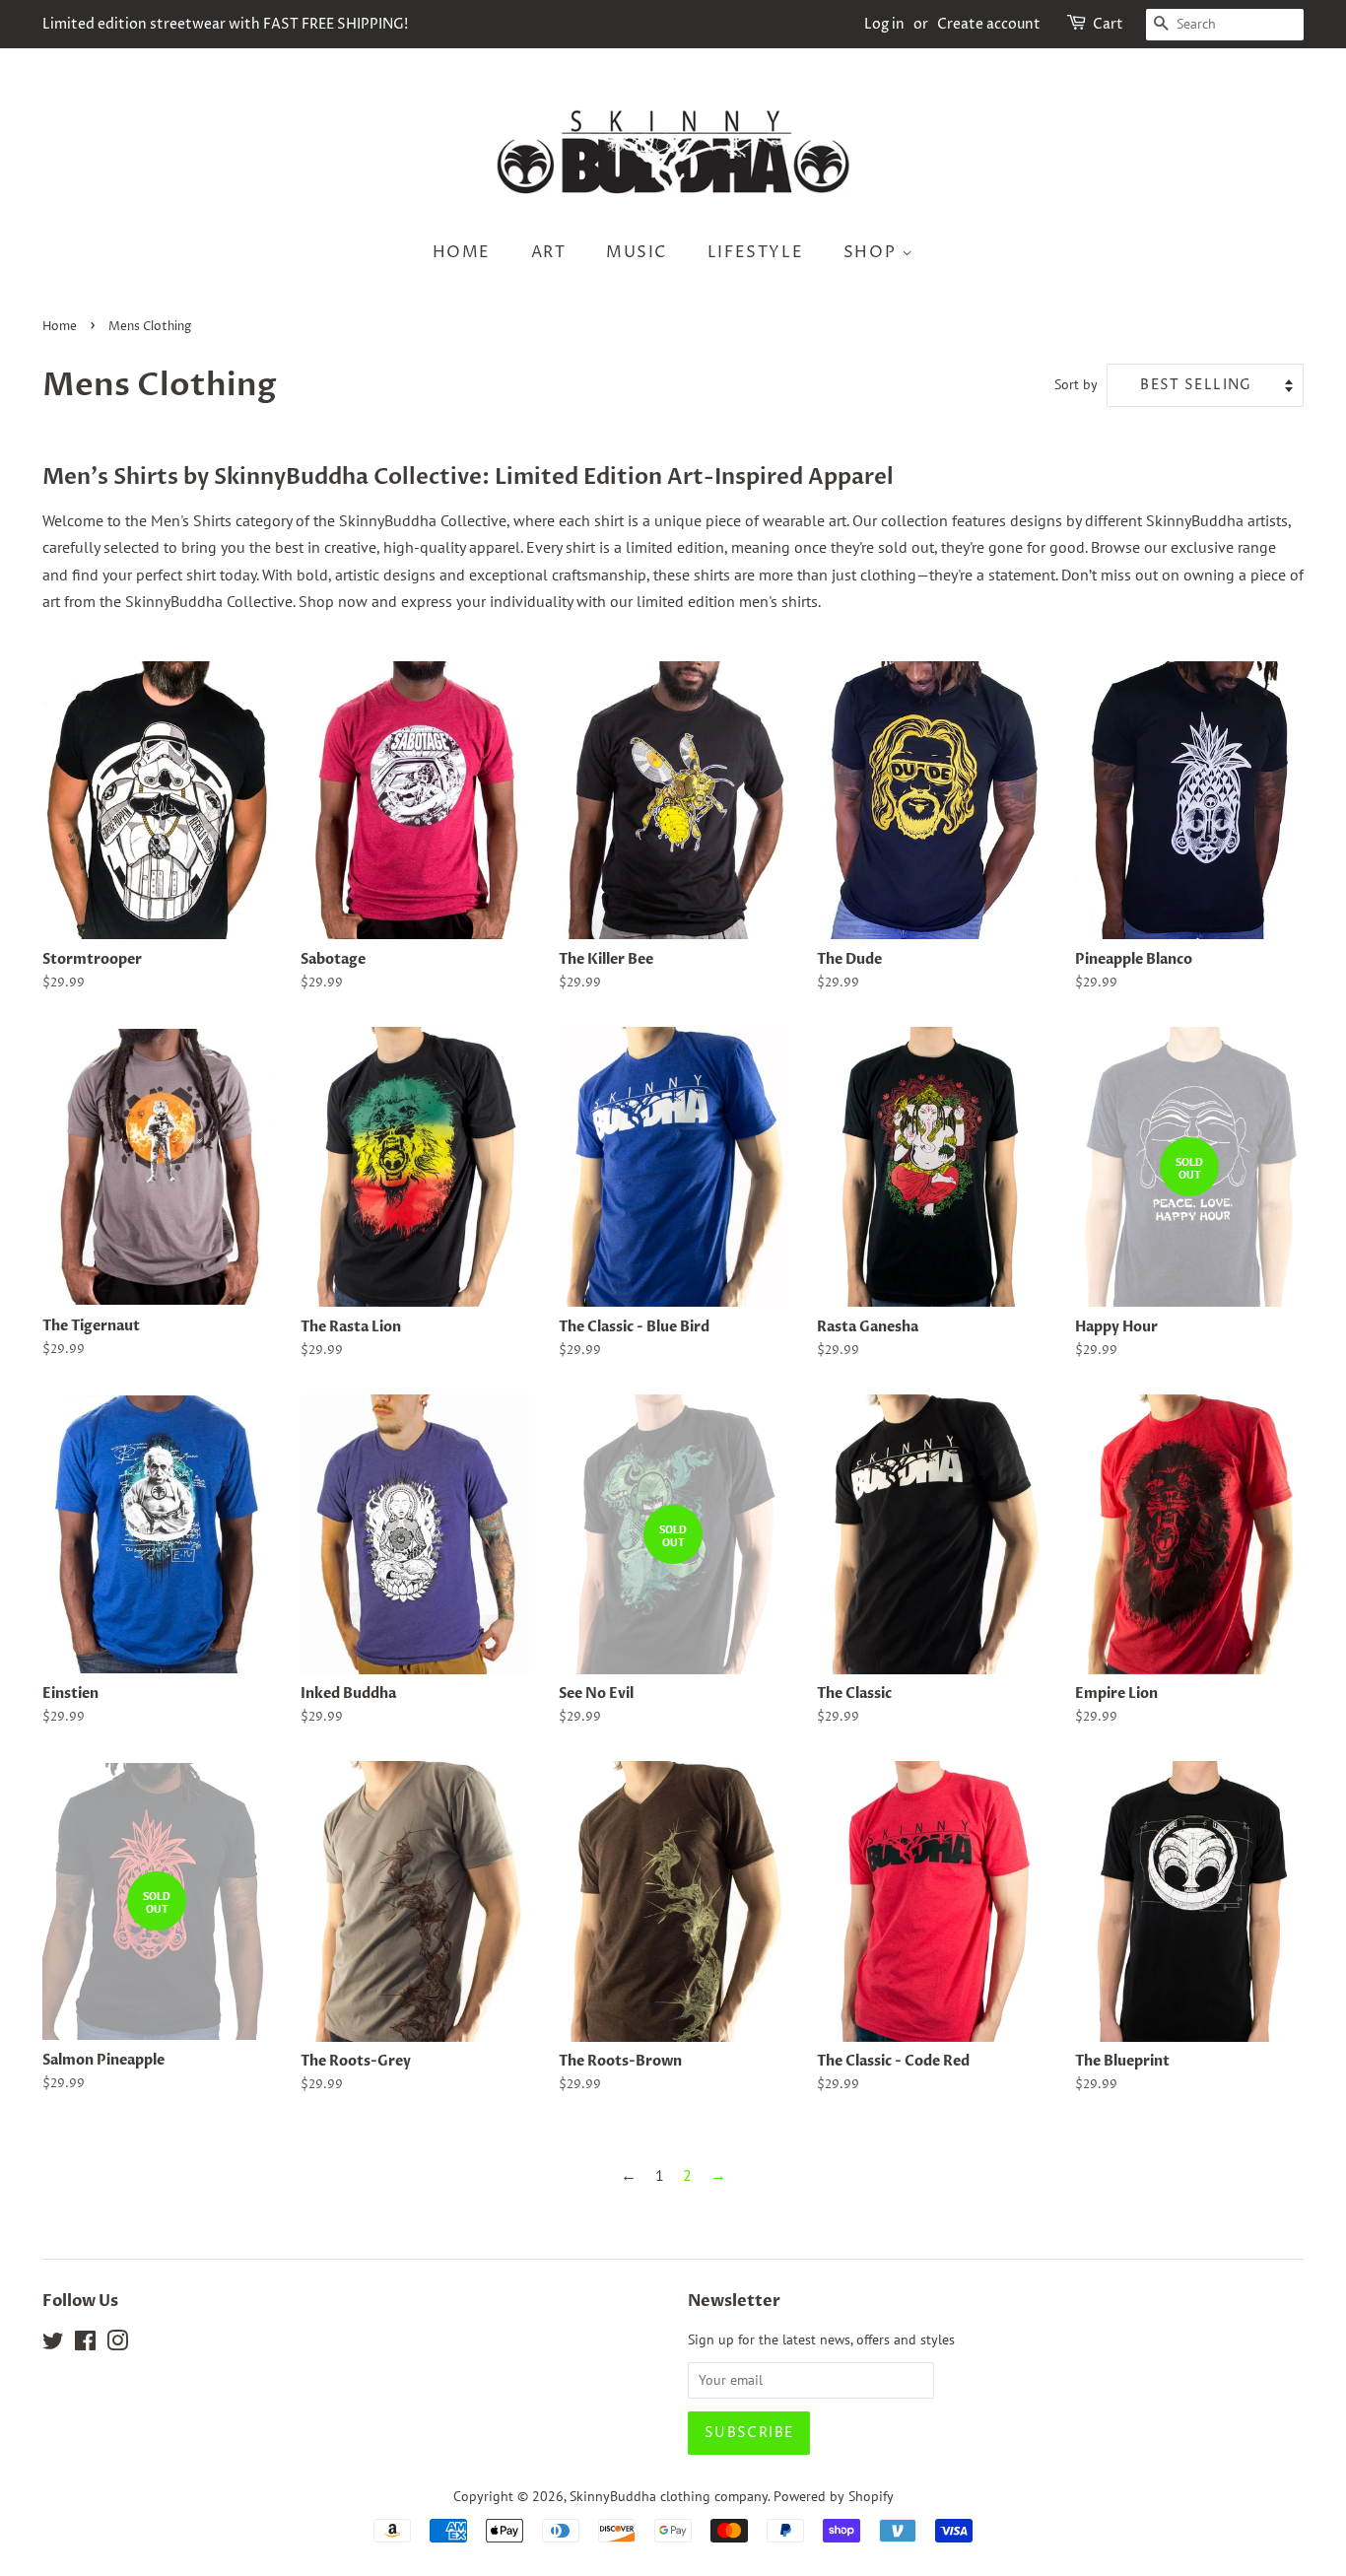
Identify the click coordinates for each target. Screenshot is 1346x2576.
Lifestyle (755, 252)
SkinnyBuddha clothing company (669, 2496)
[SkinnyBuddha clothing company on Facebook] (85, 2344)
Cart (1108, 24)
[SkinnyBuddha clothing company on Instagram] (117, 2344)
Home (462, 252)
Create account (989, 24)
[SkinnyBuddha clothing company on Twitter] (53, 2344)
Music (637, 252)
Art (549, 252)
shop (873, 252)
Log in (884, 24)
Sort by (1076, 384)
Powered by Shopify (834, 2496)
